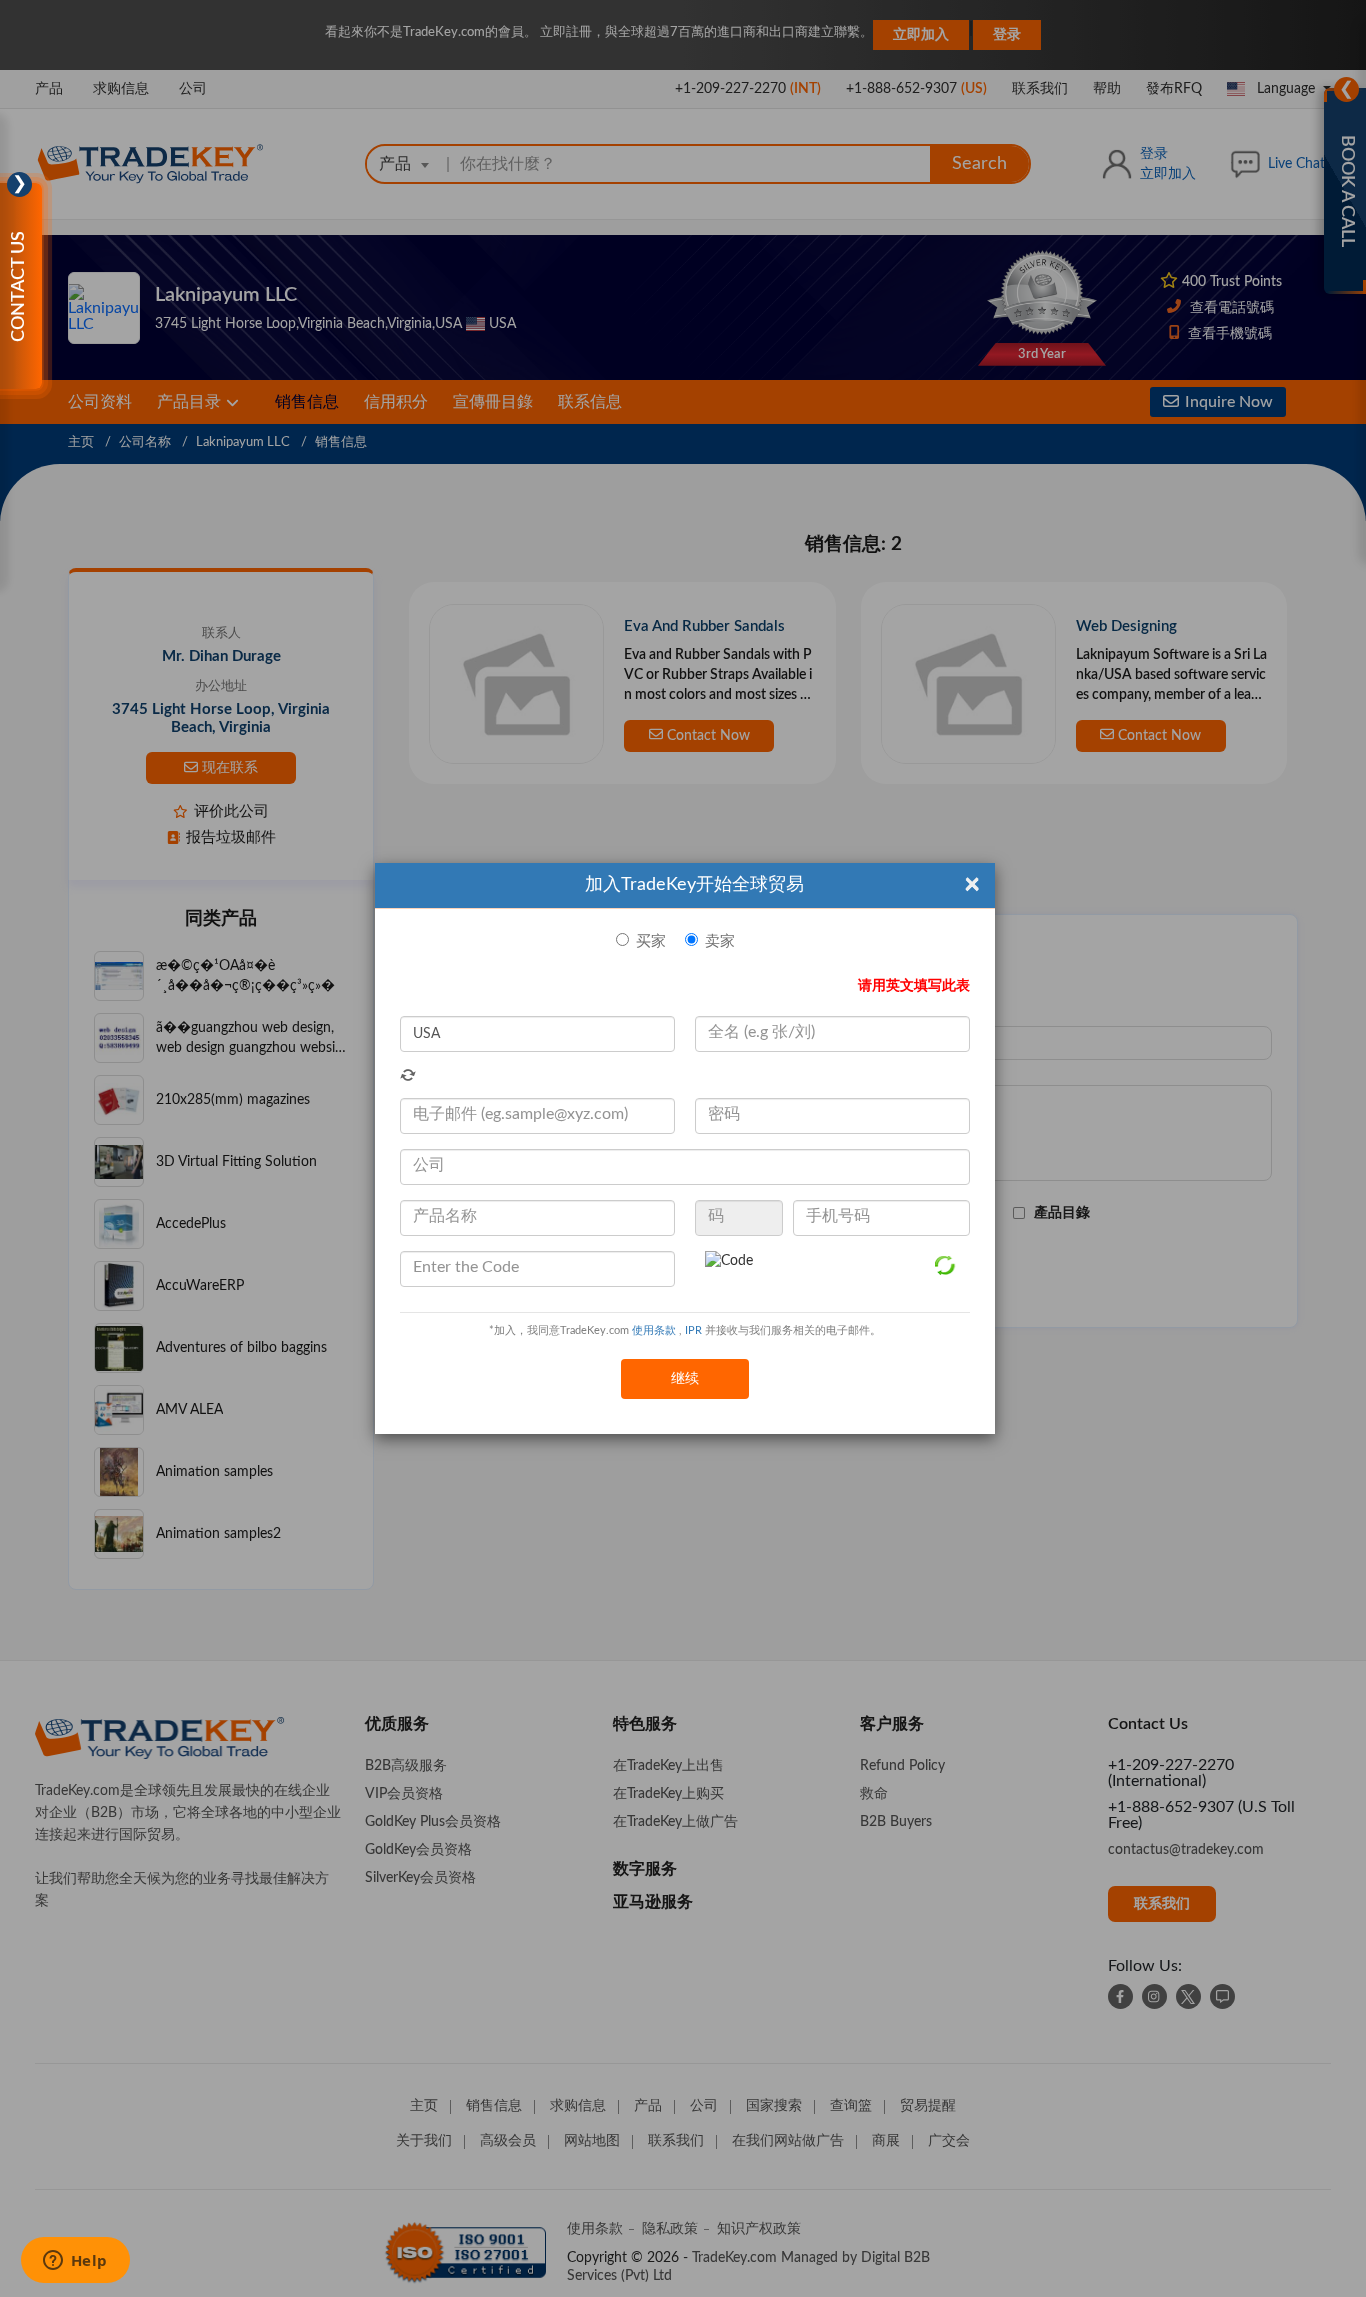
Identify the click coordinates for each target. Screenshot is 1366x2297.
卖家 (720, 941)
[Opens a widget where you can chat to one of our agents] (75, 2262)
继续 (685, 1379)
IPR (693, 1330)
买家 (651, 941)
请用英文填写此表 (914, 986)
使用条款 (654, 1330)
